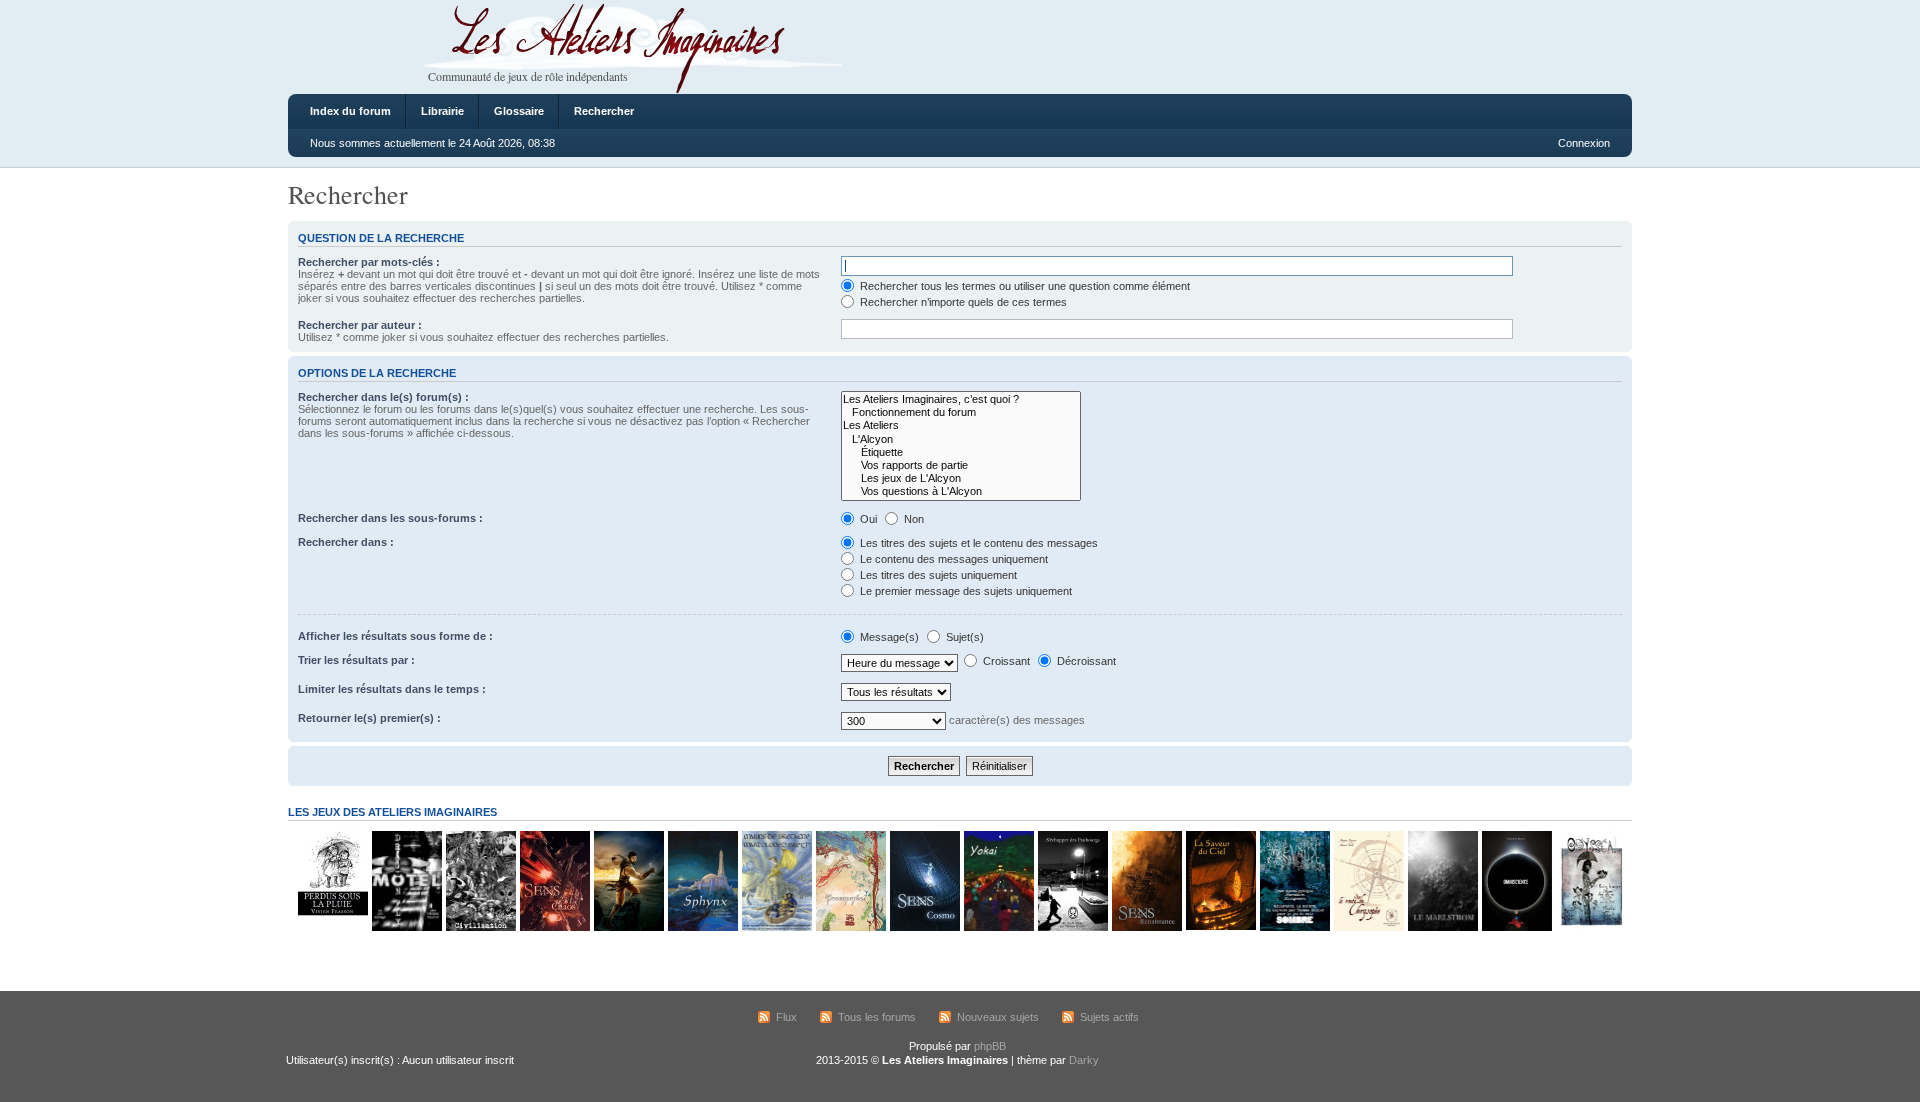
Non (912, 519)
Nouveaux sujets (998, 1017)
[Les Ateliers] (961, 425)
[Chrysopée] (1368, 927)
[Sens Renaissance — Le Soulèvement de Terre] (1146, 927)
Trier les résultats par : (356, 660)
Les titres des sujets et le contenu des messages (977, 543)
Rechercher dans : (346, 542)
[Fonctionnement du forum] (961, 412)
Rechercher (604, 111)
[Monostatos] (628, 927)
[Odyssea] (1590, 927)
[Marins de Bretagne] (776, 927)
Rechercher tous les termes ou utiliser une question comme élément (1023, 286)
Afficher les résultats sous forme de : (395, 636)
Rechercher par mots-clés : (369, 262)
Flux (786, 1017)
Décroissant (1085, 661)
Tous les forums (877, 1017)
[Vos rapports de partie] (961, 465)
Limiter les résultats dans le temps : (392, 689)
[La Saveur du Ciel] (1220, 927)
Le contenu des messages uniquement (952, 559)
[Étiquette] (961, 452)
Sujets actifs (1109, 1017)
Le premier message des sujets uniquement (964, 591)
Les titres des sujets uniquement (937, 575)
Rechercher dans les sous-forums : (390, 518)
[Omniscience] (1516, 927)
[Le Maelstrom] (1442, 927)
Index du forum (350, 111)
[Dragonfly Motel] (406, 927)
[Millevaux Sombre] (1294, 927)
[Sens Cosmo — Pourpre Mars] (924, 927)
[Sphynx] (702, 927)
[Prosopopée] (850, 927)
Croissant (1005, 661)
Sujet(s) (963, 637)
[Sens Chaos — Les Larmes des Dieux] (554, 927)
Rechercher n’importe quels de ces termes (962, 302)
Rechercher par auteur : (360, 325)
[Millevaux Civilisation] (480, 927)
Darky (1084, 1060)
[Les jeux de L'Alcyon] (961, 478)
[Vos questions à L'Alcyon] (961, 491)
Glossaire (519, 111)
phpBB (990, 1046)
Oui (867, 519)
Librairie (442, 111)
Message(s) (889, 637)
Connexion (1584, 143)
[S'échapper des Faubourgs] (1072, 927)
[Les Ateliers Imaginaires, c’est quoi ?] (961, 399)
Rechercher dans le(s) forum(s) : (383, 397)
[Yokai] (998, 927)
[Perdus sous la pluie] (332, 927)
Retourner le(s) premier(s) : (369, 718)
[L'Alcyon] (961, 439)
